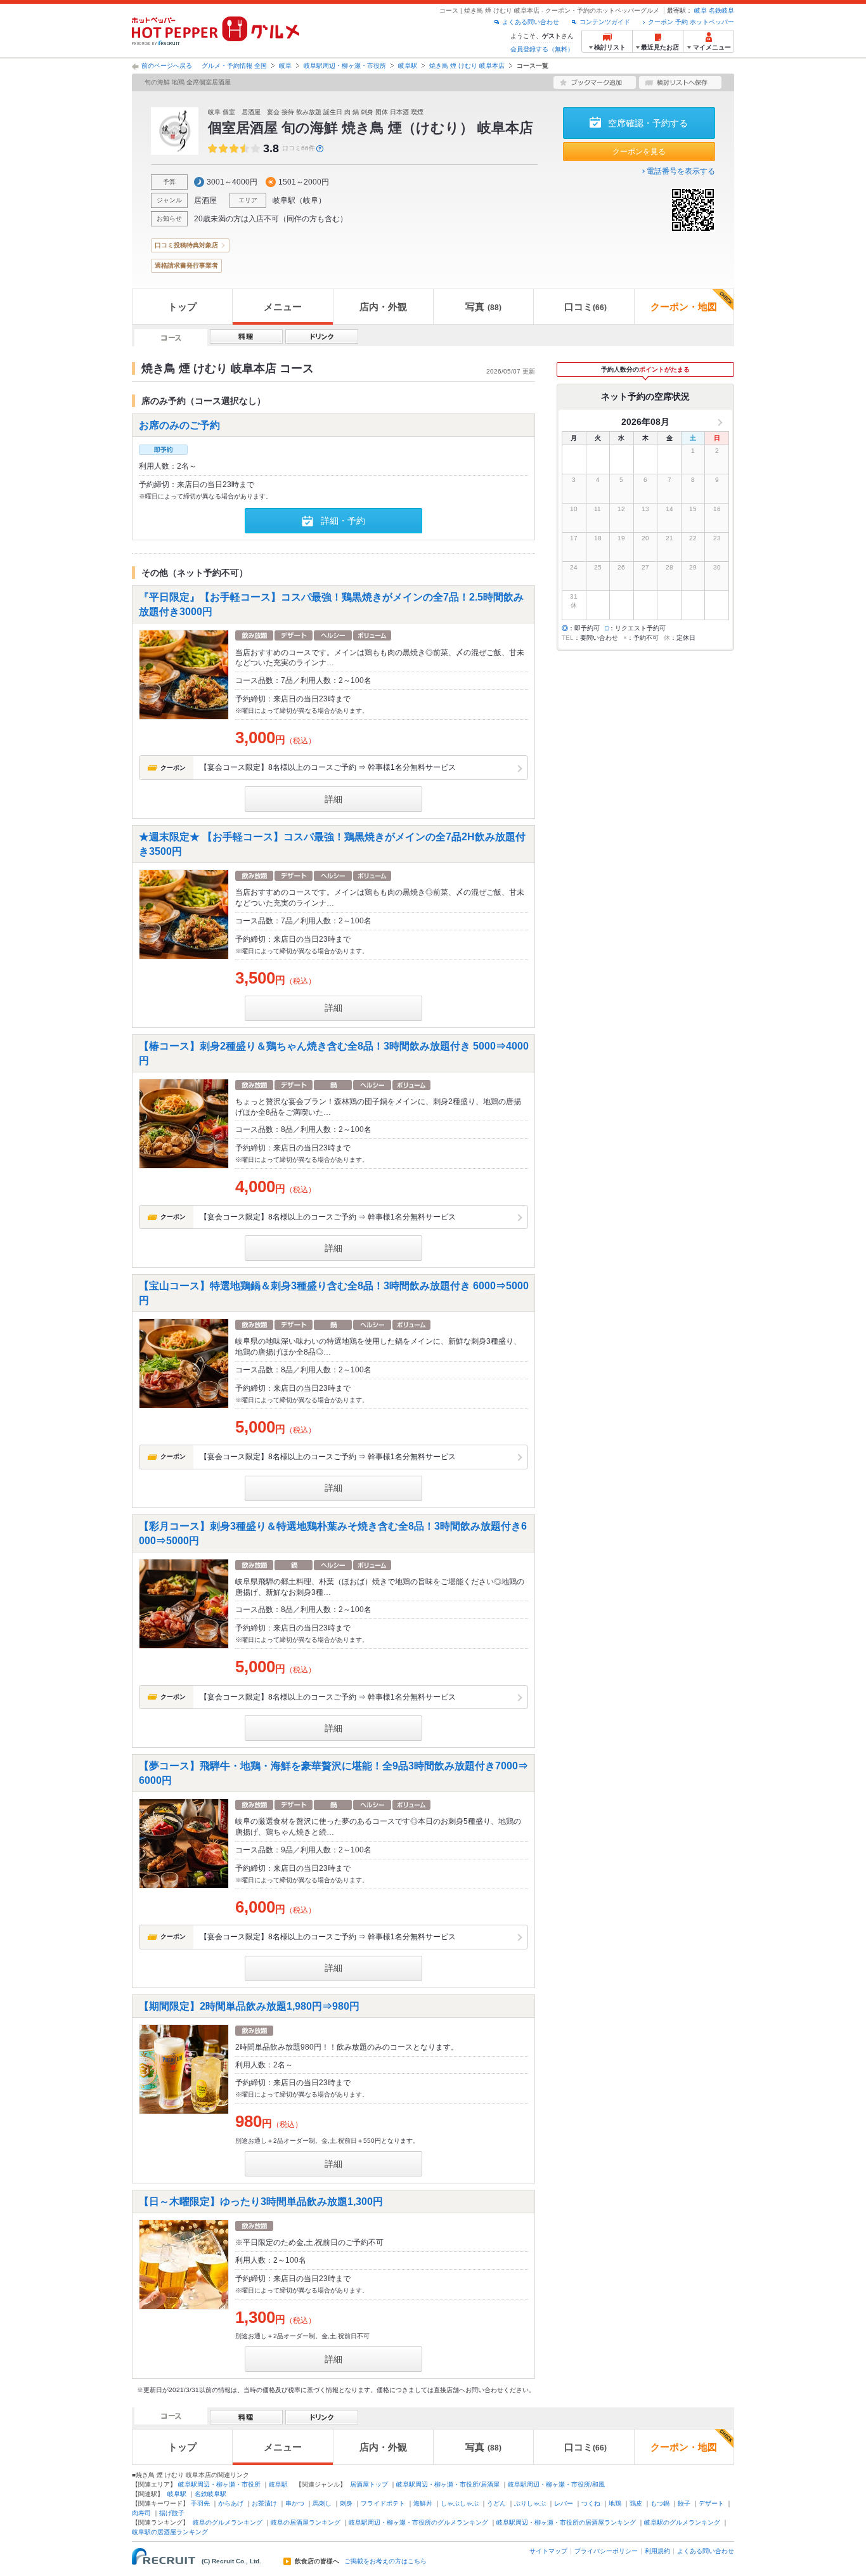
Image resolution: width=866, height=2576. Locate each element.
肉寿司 (141, 2513)
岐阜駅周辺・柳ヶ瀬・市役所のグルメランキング (418, 2522)
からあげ (231, 2503)
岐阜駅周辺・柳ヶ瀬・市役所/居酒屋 (448, 2484)
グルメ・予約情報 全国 (234, 66)
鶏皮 (636, 2503)
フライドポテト (383, 2503)
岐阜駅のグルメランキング (682, 2522)
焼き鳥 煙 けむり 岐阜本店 (467, 66)
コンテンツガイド (605, 22)
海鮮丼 (423, 2503)
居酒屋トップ (369, 2484)
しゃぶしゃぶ (460, 2503)
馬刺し (322, 2503)
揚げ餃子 (172, 2513)
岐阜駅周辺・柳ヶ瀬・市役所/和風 (556, 2484)
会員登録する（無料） (542, 49)
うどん (496, 2503)
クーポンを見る (639, 152)
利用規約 (657, 2551)
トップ (182, 307)
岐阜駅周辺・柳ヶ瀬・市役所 (345, 66)
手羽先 (200, 2503)
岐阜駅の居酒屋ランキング (170, 2532)
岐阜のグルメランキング (228, 2522)
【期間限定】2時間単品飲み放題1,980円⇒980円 (254, 2006)
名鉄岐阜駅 (210, 2494)
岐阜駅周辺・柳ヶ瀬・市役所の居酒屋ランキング (566, 2522)
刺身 (346, 2503)
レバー (564, 2503)
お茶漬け (264, 2503)
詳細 (333, 799)
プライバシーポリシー (606, 2551)
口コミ (585, 307)
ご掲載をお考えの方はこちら (385, 2561)
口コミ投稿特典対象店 (186, 245)
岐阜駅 (408, 66)
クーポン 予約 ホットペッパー (691, 22)
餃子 (684, 2503)
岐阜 (701, 10)
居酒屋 (205, 200)
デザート (711, 2503)
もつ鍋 (660, 2503)
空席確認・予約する (648, 123)
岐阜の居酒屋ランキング (306, 2522)
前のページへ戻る (167, 66)
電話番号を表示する (681, 171)
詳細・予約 (343, 521)
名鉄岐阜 (721, 10)
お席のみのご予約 (179, 425)
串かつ (295, 2503)
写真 (483, 307)
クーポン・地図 (684, 307)
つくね (591, 2503)
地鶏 (615, 2503)
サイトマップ (548, 2551)
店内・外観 (383, 307)
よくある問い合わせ (531, 22)
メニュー (283, 307)
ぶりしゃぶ (530, 2503)
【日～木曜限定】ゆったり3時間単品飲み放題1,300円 (266, 2202)
